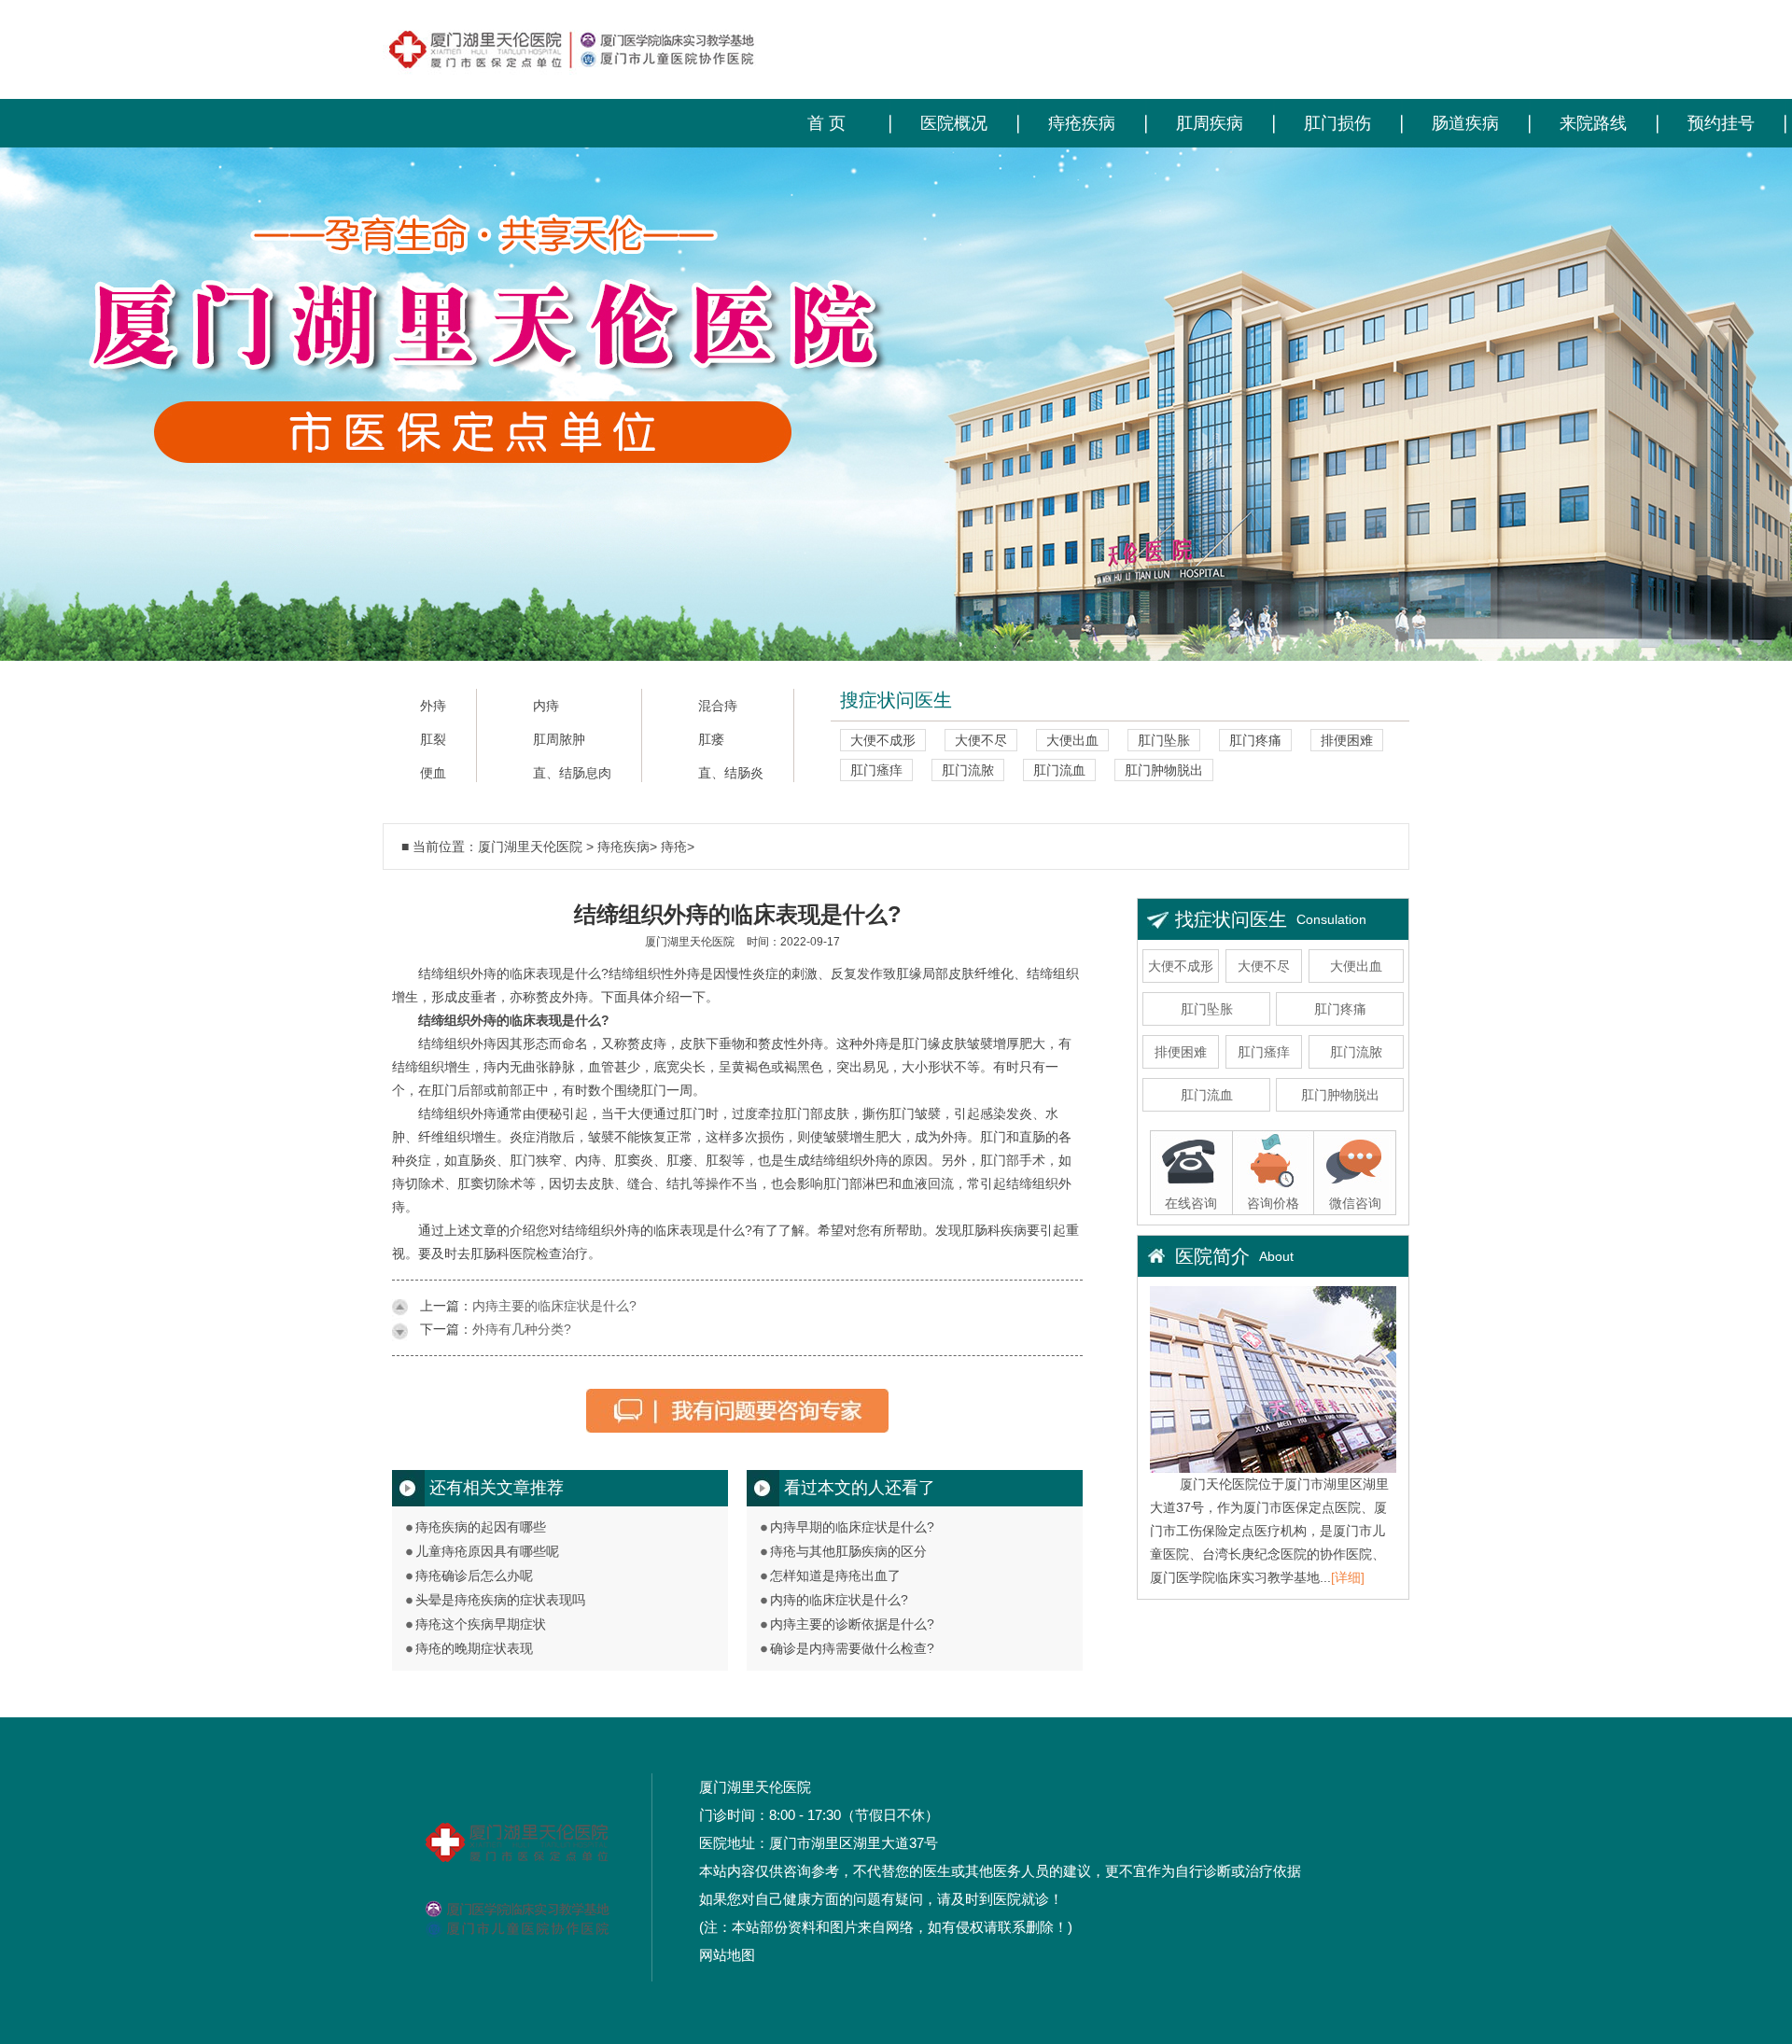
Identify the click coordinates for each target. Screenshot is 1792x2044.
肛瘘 (711, 740)
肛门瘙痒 (876, 770)
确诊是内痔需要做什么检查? (852, 1648)
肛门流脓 (968, 770)
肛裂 (433, 740)
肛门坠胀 (1164, 740)
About (1276, 1256)
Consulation (1331, 919)
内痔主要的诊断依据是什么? (852, 1624)
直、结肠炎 (731, 773)
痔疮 (674, 847)
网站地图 (727, 1955)
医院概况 (954, 123)
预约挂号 (1721, 123)
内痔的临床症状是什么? (839, 1600)
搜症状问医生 (896, 700)
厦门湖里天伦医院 (530, 847)
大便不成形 (883, 740)
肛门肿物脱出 (1164, 770)
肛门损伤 (1337, 123)
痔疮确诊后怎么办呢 (474, 1575)
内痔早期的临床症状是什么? (852, 1527)
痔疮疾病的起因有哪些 (481, 1527)
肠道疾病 (1465, 123)
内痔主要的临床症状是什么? (554, 1306)
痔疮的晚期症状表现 (474, 1648)
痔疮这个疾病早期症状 (481, 1624)
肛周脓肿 (559, 740)
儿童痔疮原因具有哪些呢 (487, 1551)
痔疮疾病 (1082, 123)
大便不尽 (981, 740)
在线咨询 (1191, 1203)
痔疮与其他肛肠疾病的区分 (848, 1551)
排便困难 (1347, 740)
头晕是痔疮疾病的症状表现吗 (500, 1600)
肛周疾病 (1210, 123)
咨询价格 (1273, 1203)
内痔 (546, 706)
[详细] (1348, 1577)
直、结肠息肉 (572, 773)
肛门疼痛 (1255, 740)
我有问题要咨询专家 (737, 1418)
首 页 (826, 123)
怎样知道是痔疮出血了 (835, 1575)
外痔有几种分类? (522, 1329)
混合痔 (718, 706)
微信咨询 (1355, 1203)
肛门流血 (1059, 770)
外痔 (433, 706)
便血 (433, 773)
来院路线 (1593, 123)
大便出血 (1072, 740)
